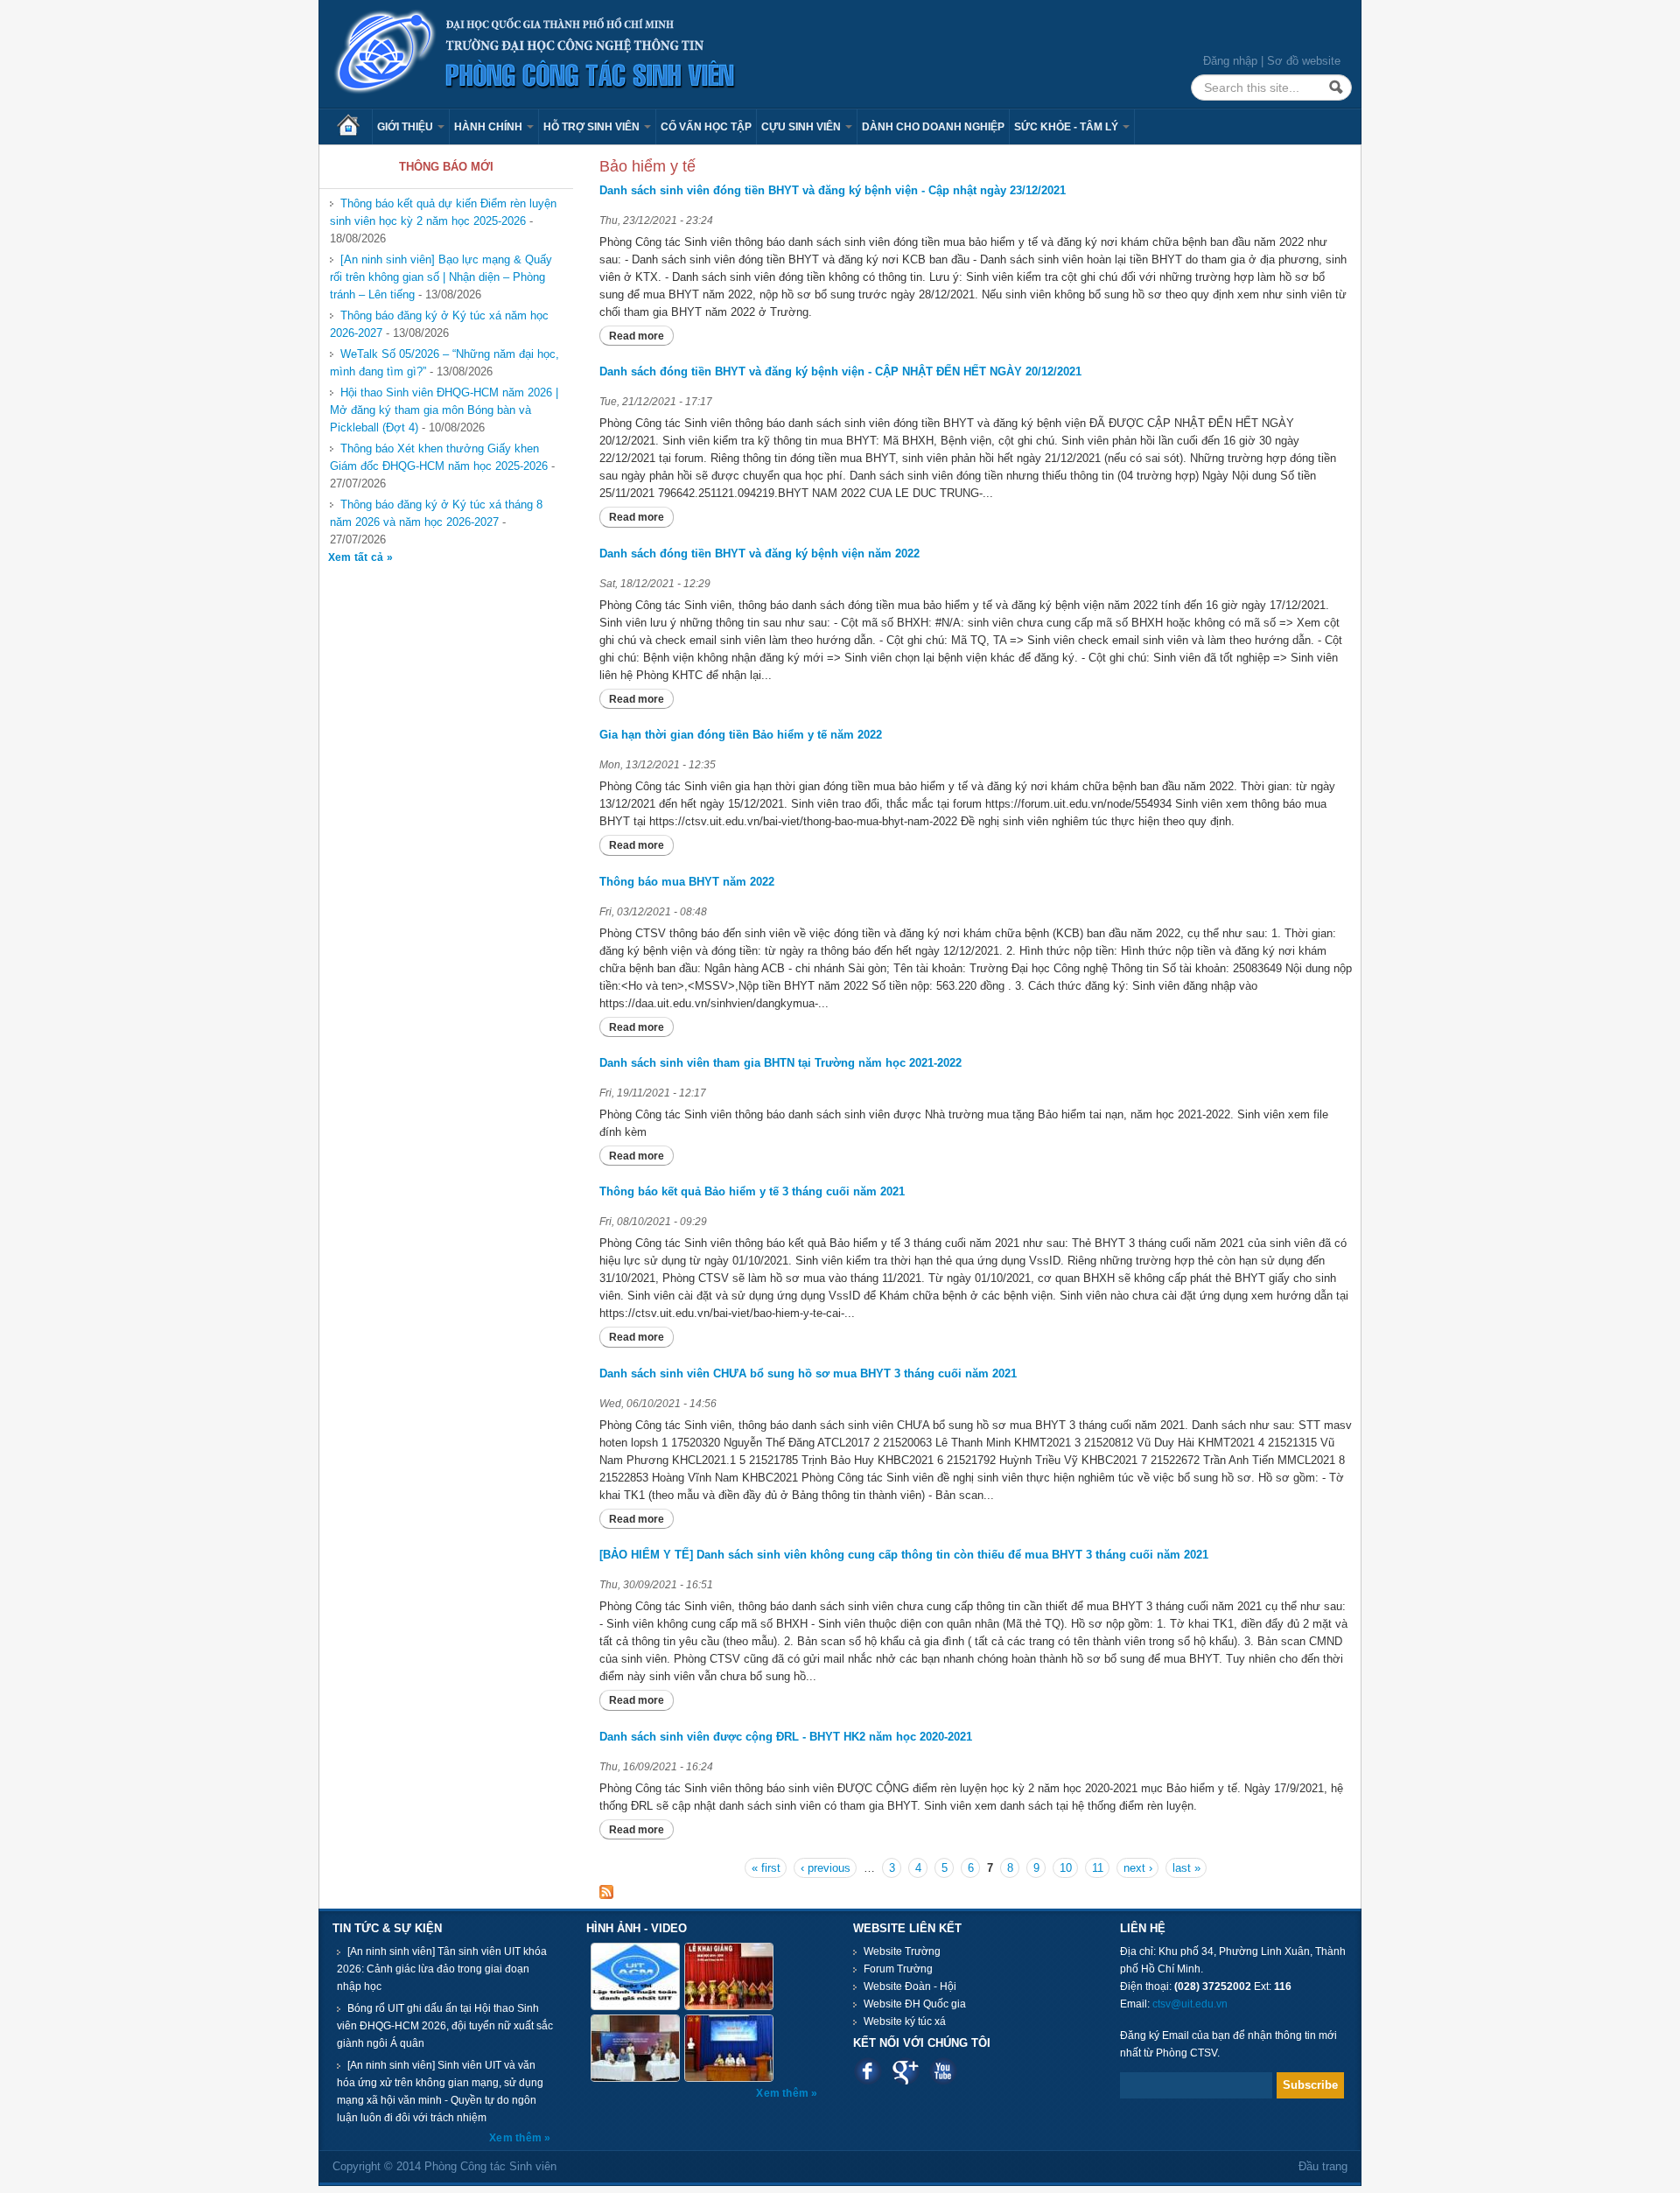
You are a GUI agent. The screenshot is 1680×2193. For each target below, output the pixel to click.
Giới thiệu (406, 127)
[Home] (535, 53)
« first (766, 1868)
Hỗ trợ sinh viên (593, 127)
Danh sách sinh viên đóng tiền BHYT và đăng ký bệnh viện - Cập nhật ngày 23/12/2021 (833, 190)
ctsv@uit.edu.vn (1190, 2004)
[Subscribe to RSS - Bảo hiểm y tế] (606, 1891)
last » (1186, 1868)
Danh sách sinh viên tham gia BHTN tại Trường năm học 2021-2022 (780, 1063)
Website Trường (902, 1951)
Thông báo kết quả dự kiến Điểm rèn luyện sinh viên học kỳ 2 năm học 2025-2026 (443, 212)
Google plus (905, 2071)
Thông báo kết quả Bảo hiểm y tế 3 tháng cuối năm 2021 (752, 1191)
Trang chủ (354, 127)
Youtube (943, 2071)
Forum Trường (898, 1969)
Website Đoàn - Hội (910, 1986)
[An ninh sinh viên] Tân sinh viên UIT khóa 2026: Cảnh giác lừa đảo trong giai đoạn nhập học (442, 1969)
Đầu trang (1323, 2166)
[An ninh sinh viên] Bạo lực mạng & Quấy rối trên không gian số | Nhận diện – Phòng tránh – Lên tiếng (441, 277)
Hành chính (490, 127)
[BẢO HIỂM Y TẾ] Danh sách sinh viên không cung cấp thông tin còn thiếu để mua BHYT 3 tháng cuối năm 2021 (904, 1555)
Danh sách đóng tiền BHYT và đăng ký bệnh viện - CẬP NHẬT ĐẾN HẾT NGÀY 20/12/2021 (840, 371)
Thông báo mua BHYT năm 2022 (687, 882)
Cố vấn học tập (706, 127)
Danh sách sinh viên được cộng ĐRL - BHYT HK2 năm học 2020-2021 (786, 1737)
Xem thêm (517, 2138)
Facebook (868, 2071)
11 (1098, 1868)
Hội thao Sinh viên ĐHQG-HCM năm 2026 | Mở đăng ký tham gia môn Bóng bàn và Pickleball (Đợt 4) (444, 410)
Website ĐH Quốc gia (915, 2004)
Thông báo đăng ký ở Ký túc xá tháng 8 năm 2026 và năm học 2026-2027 (436, 513)
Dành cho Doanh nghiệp (933, 127)
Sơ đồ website (1304, 61)
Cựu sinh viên (802, 127)
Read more (641, 336)
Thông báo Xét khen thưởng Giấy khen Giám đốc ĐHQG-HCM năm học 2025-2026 (439, 457)
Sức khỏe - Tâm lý (1067, 127)
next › (1138, 1868)
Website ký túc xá (905, 2021)
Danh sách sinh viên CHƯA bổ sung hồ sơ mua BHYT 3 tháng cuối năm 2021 (808, 1373)
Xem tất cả (357, 557)
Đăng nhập (1230, 61)
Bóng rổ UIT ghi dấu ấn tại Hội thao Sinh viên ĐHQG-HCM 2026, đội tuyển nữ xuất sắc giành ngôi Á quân (445, 2026)
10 (1066, 1868)
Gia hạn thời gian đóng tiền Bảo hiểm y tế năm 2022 (741, 735)
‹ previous (826, 1868)
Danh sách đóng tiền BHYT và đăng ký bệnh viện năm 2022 (759, 554)
